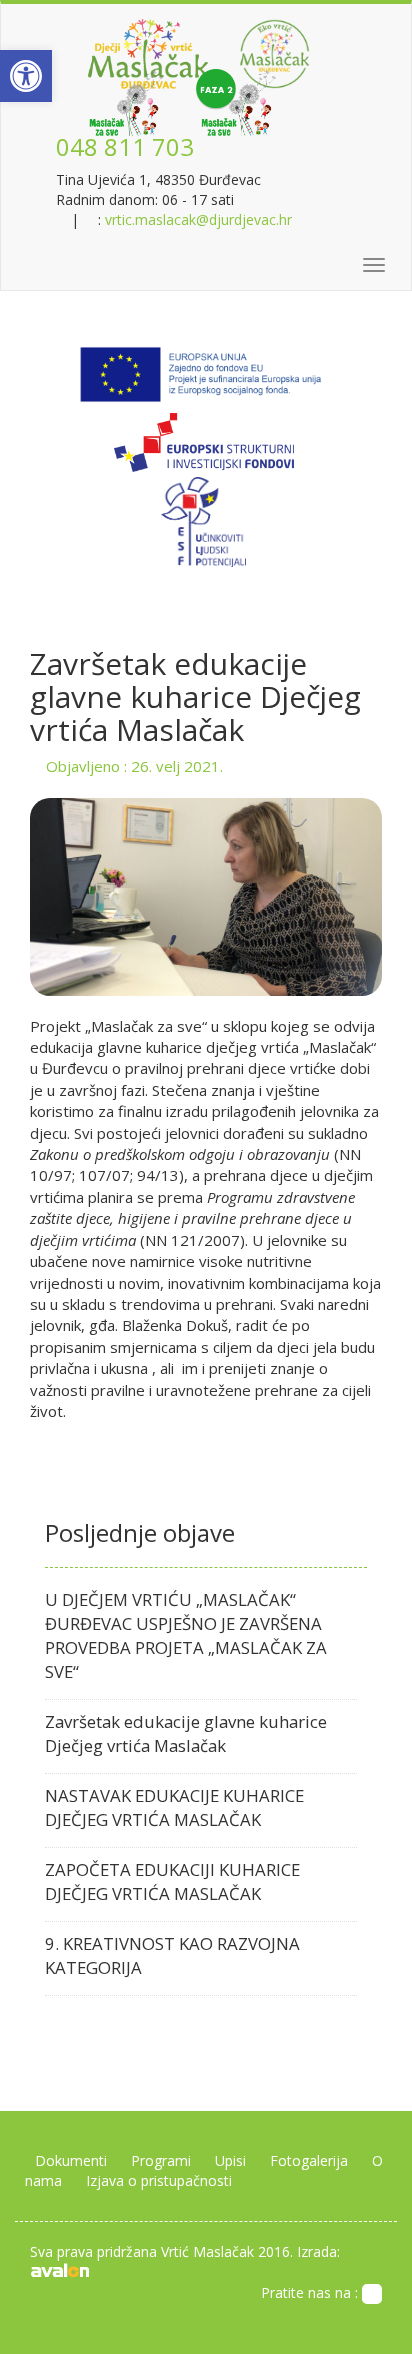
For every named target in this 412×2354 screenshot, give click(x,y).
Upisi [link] (230, 2160)
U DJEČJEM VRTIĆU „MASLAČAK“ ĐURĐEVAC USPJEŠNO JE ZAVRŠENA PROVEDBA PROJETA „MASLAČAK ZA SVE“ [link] (186, 1635)
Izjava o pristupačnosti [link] (159, 2180)
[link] (26, 76)
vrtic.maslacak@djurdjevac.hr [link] (198, 219)
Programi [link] (161, 2160)
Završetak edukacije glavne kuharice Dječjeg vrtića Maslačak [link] (186, 1733)
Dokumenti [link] (71, 2160)
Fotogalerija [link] (309, 2160)
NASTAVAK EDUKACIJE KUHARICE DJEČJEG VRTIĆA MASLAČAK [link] (174, 1807)
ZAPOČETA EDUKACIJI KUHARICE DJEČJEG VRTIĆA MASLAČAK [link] (172, 1881)
